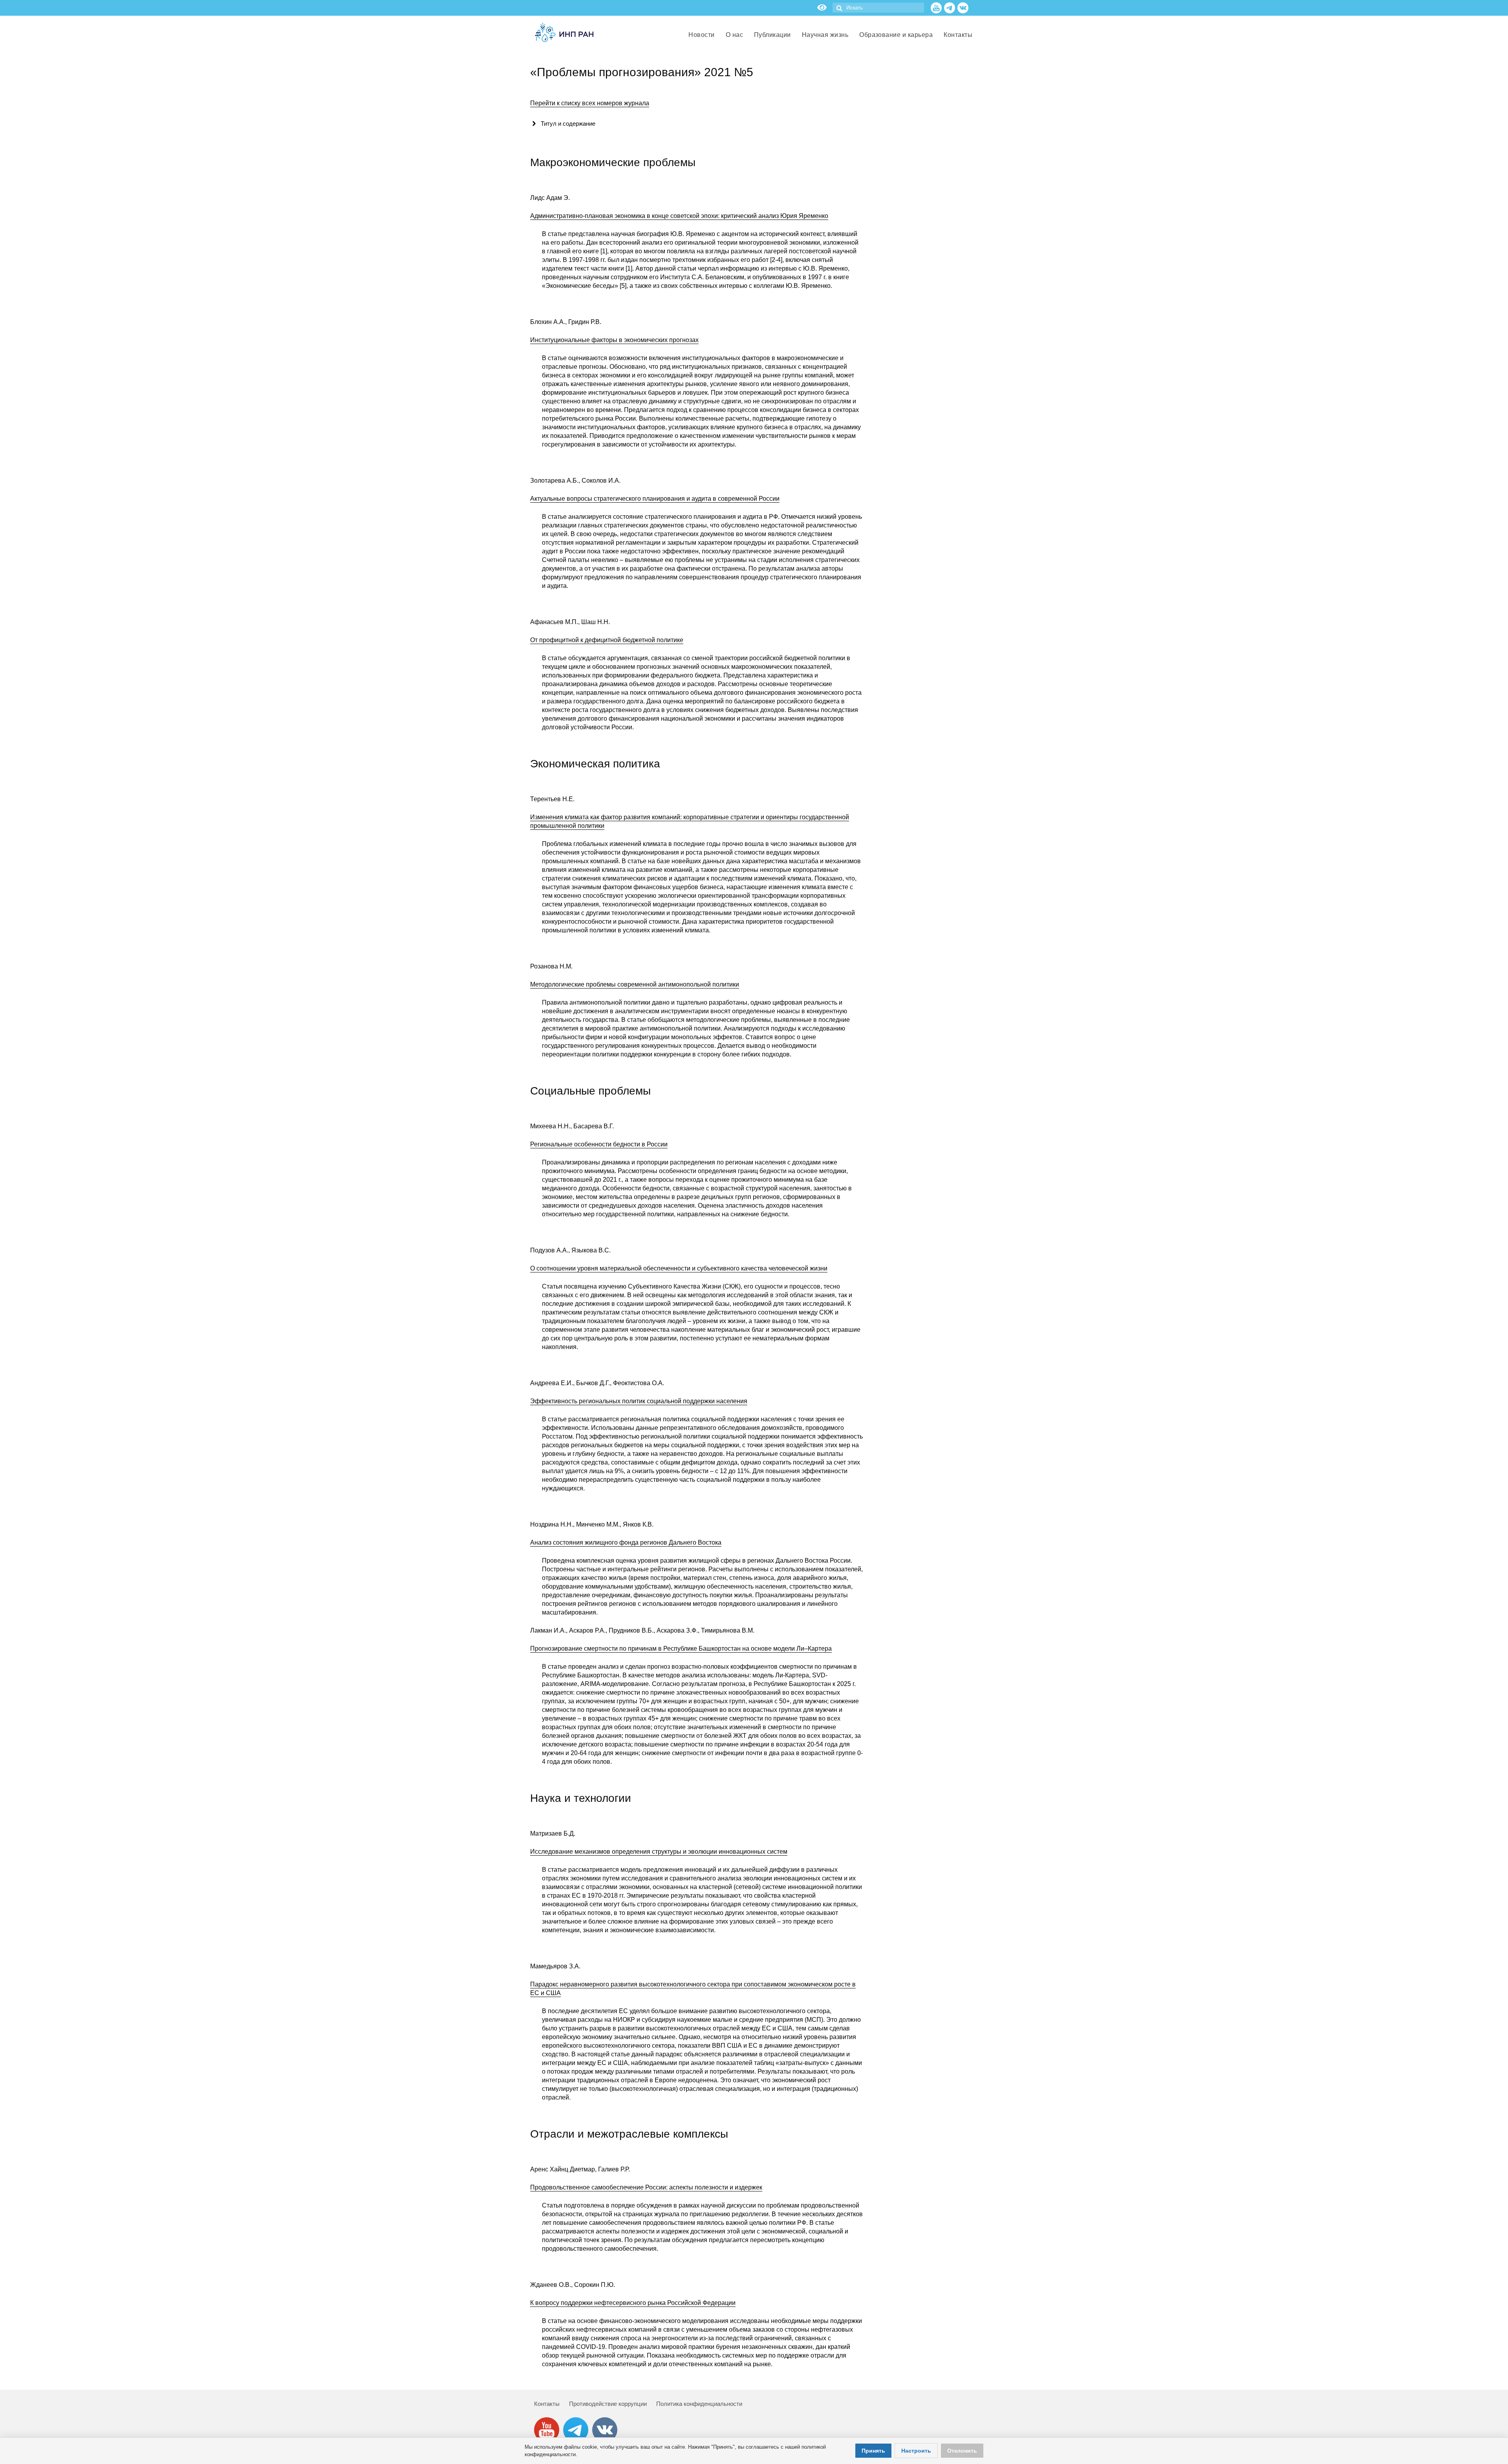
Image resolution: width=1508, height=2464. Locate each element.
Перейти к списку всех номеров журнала (590, 103)
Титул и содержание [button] (568, 124)
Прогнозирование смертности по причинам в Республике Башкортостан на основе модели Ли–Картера (681, 1648)
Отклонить (962, 2451)
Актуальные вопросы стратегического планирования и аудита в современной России (655, 499)
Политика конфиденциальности (699, 2404)
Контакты (547, 2404)
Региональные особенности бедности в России (599, 1144)
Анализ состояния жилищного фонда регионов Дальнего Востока (626, 1542)
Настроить (916, 2451)
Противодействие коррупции (608, 2404)
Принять (873, 2451)
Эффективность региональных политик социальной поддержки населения (639, 1401)
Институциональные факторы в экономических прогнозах (614, 340)
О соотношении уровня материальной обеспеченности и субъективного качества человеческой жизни (679, 1268)
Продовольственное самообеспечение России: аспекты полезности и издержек (646, 2187)
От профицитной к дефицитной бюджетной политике (607, 640)
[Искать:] (878, 8)
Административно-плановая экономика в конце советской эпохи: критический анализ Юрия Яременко (679, 216)
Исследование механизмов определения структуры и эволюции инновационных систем (659, 1852)
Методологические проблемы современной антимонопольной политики (635, 984)
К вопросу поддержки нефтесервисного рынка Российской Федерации (633, 2303)
